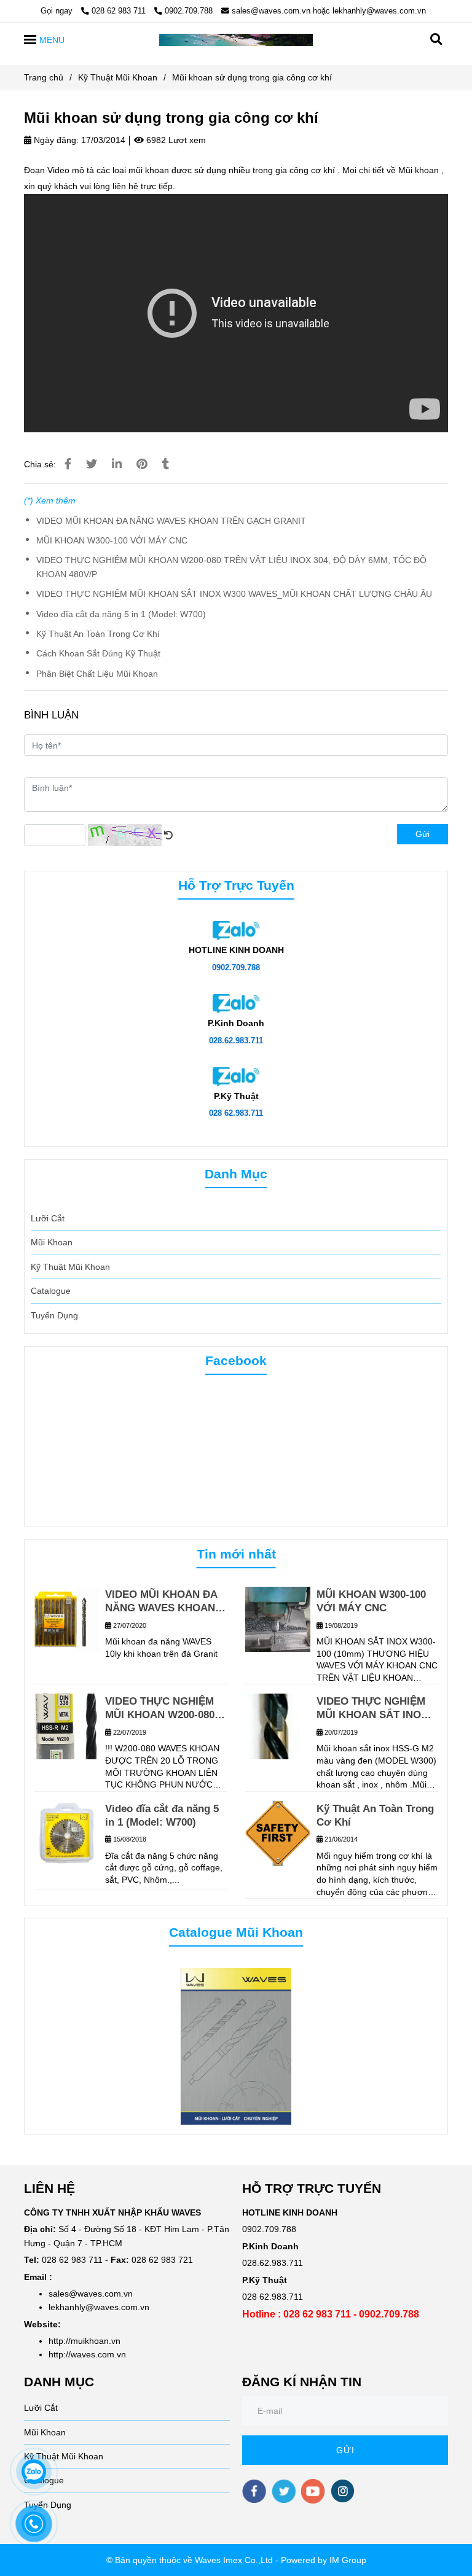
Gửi (423, 834)
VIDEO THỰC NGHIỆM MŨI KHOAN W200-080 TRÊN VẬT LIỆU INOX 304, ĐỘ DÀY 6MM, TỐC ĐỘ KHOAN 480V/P (231, 567)
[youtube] (313, 2491)
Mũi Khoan (52, 1242)
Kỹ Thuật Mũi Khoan (118, 77)
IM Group (348, 2560)
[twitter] (284, 2491)
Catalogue (51, 1291)
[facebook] (254, 2491)
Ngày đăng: (55, 140)
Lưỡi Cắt (48, 1218)
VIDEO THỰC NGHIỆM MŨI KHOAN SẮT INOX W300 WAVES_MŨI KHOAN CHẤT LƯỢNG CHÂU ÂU (234, 594)
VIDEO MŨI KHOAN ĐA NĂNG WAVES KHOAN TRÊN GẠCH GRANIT (171, 521)
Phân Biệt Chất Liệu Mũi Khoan (97, 674)
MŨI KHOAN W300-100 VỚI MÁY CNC (112, 540)
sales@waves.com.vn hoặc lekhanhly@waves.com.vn (329, 11)
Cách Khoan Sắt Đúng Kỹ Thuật (98, 653)
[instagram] (343, 2491)
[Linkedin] (117, 464)
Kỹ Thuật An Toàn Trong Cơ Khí (98, 634)
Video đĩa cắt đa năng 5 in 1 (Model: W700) (121, 614)
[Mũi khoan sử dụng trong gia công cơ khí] (236, 39)
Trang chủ (44, 77)
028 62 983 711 (120, 11)
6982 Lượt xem (175, 140)
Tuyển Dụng (54, 1315)
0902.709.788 (189, 11)
